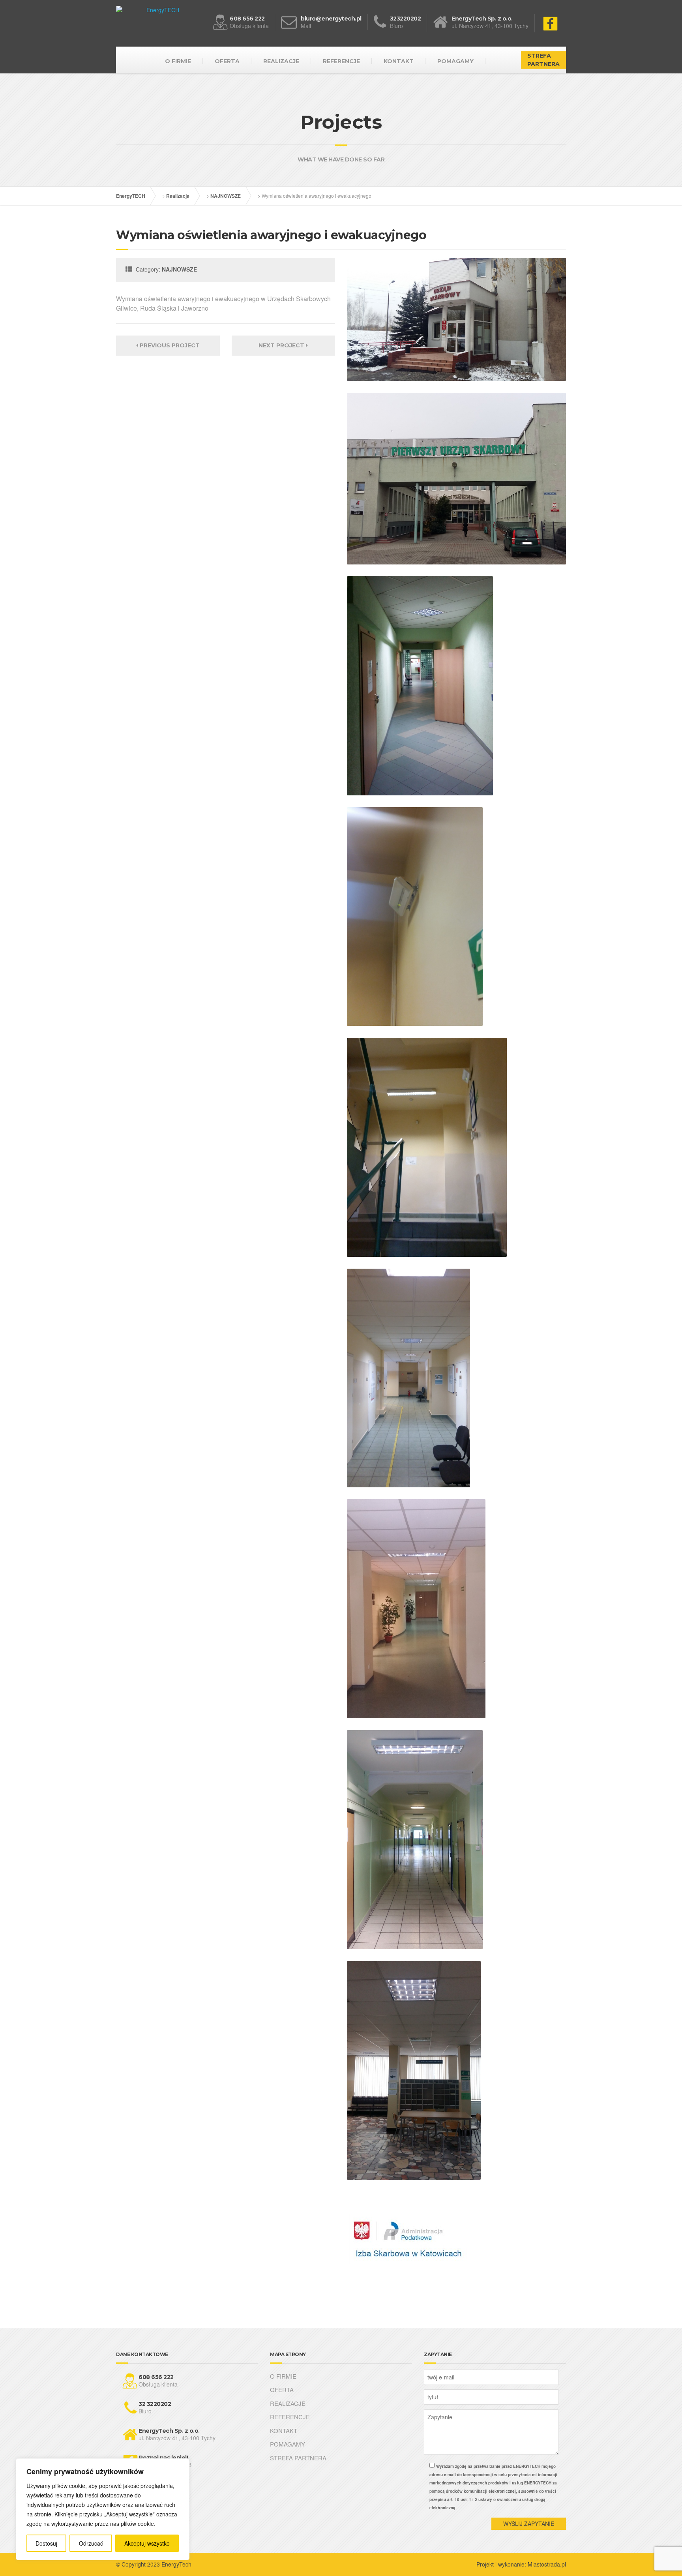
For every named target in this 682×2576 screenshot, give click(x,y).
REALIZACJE (281, 61)
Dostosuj (46, 2543)
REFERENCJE (341, 61)
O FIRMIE (178, 61)
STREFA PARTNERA (543, 60)
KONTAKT (399, 61)
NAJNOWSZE (226, 196)
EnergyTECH (131, 196)
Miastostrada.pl (547, 2564)
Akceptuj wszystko (147, 2543)
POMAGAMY (455, 61)
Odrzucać (91, 2543)
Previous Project (169, 345)
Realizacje (178, 196)
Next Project (282, 345)
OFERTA (227, 61)
